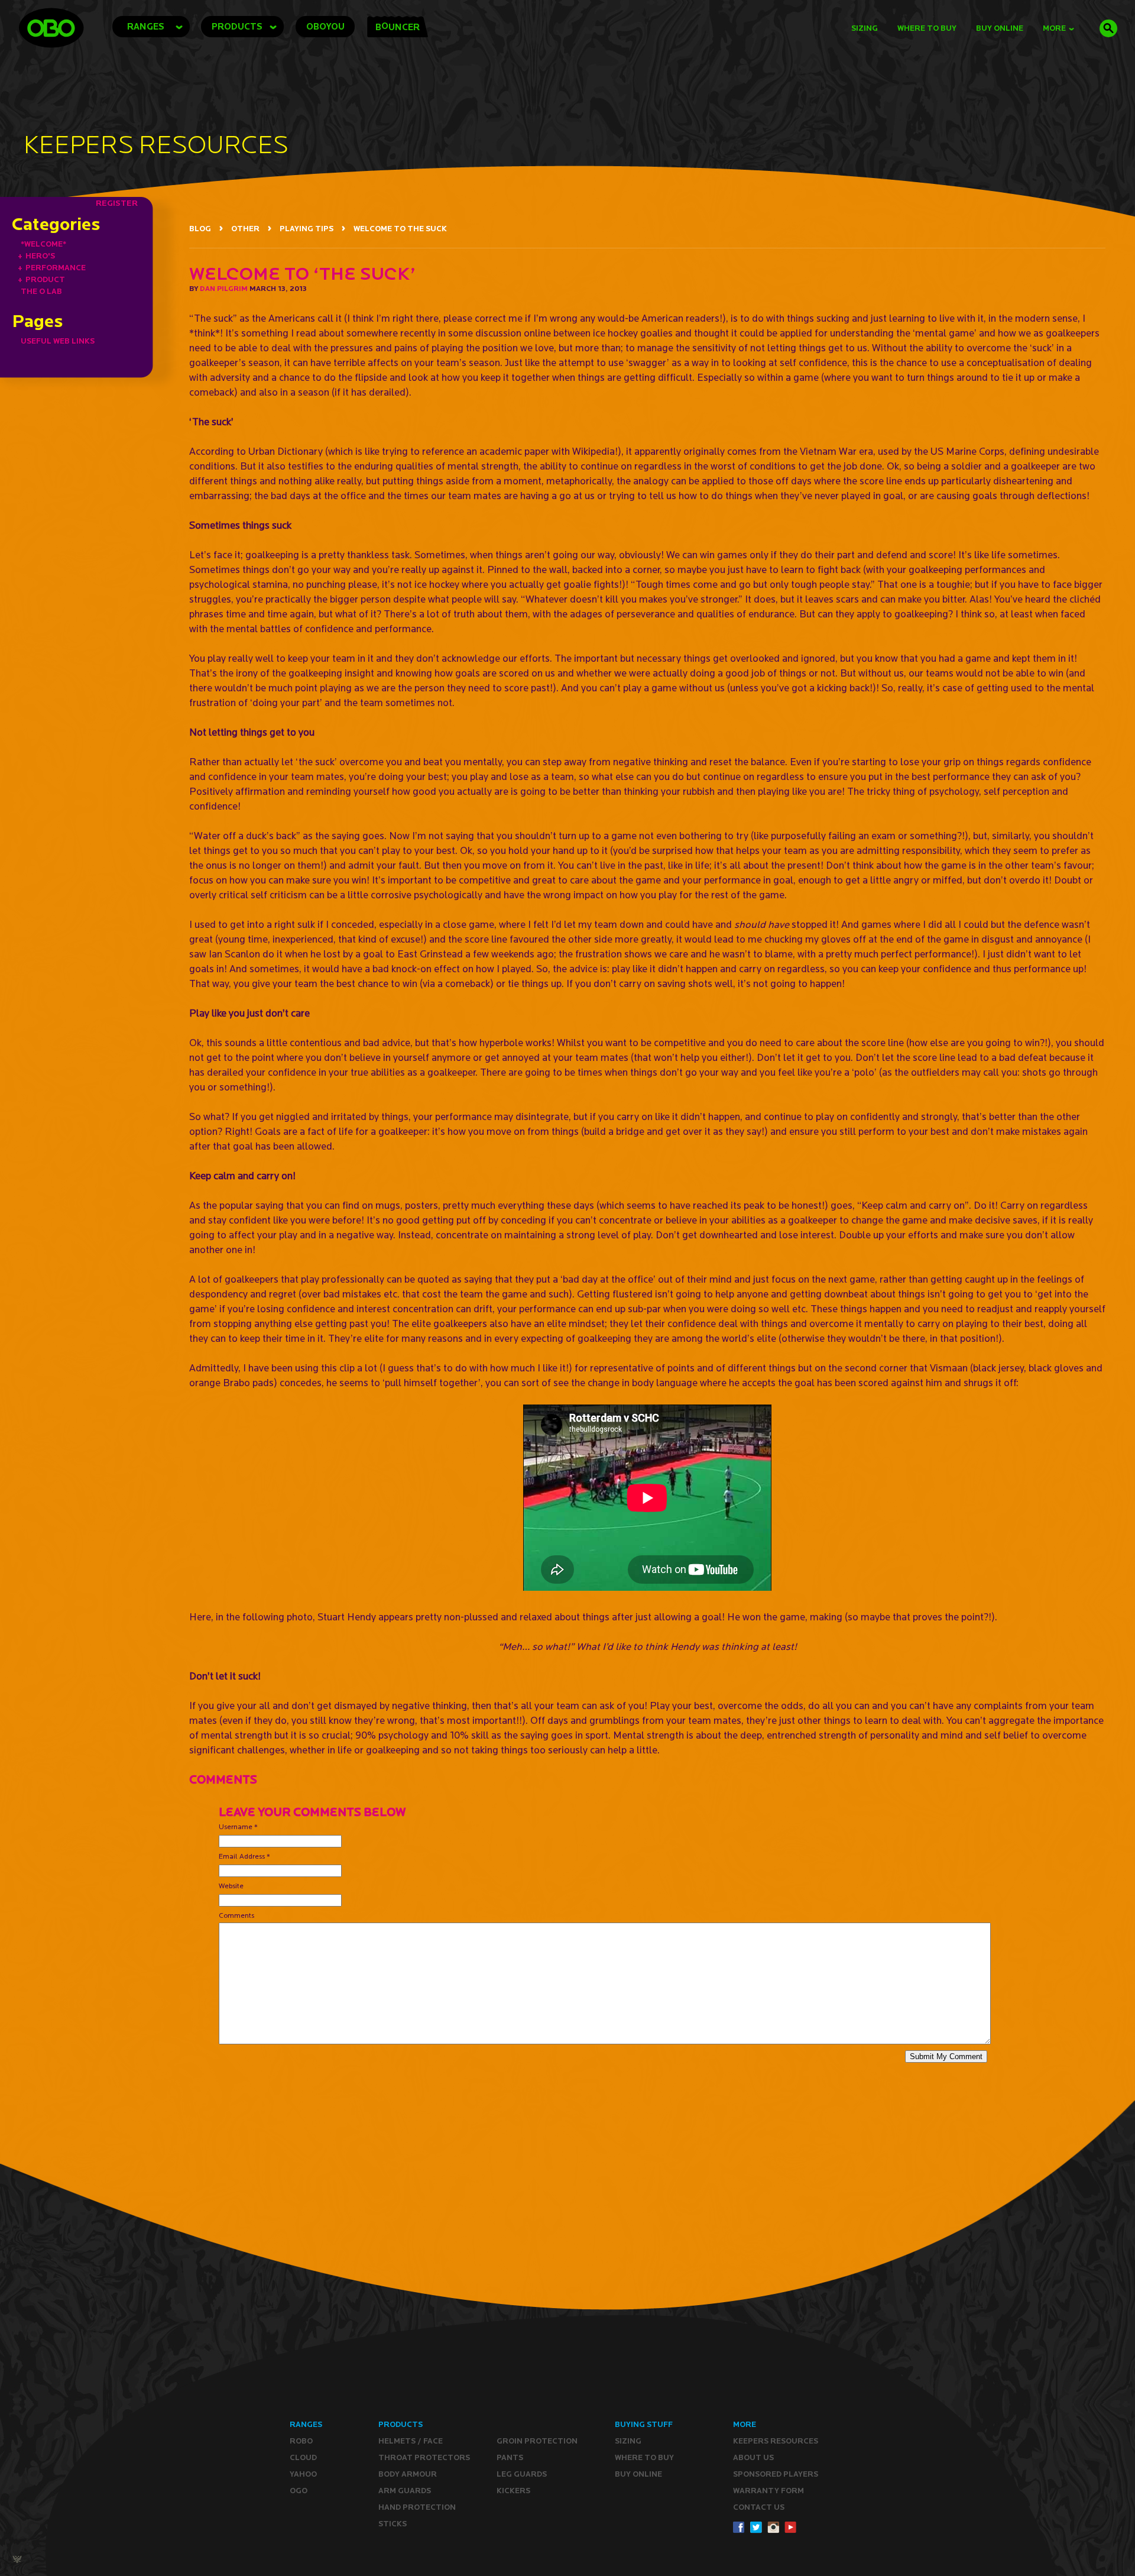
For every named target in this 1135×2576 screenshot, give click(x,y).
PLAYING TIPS (307, 229)
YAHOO (303, 2474)
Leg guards (522, 2474)
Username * (238, 1826)
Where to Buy (927, 28)
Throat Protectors (424, 2457)
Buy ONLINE (638, 2474)
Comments (236, 1915)
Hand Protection (417, 2507)
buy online (1000, 28)
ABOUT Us (753, 2457)
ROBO (301, 2441)
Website (231, 1886)
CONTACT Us (759, 2507)
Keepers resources (776, 2441)
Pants (510, 2457)
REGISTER (117, 203)
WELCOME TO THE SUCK (400, 229)
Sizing (865, 28)
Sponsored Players (776, 2474)
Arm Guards (405, 2491)
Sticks (393, 2524)
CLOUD (303, 2457)
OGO (299, 2491)
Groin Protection (537, 2441)
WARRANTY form (768, 2491)
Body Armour (408, 2474)
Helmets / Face (411, 2441)
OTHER (245, 229)
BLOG (200, 229)
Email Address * (244, 1856)
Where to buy (644, 2457)
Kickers (513, 2491)
